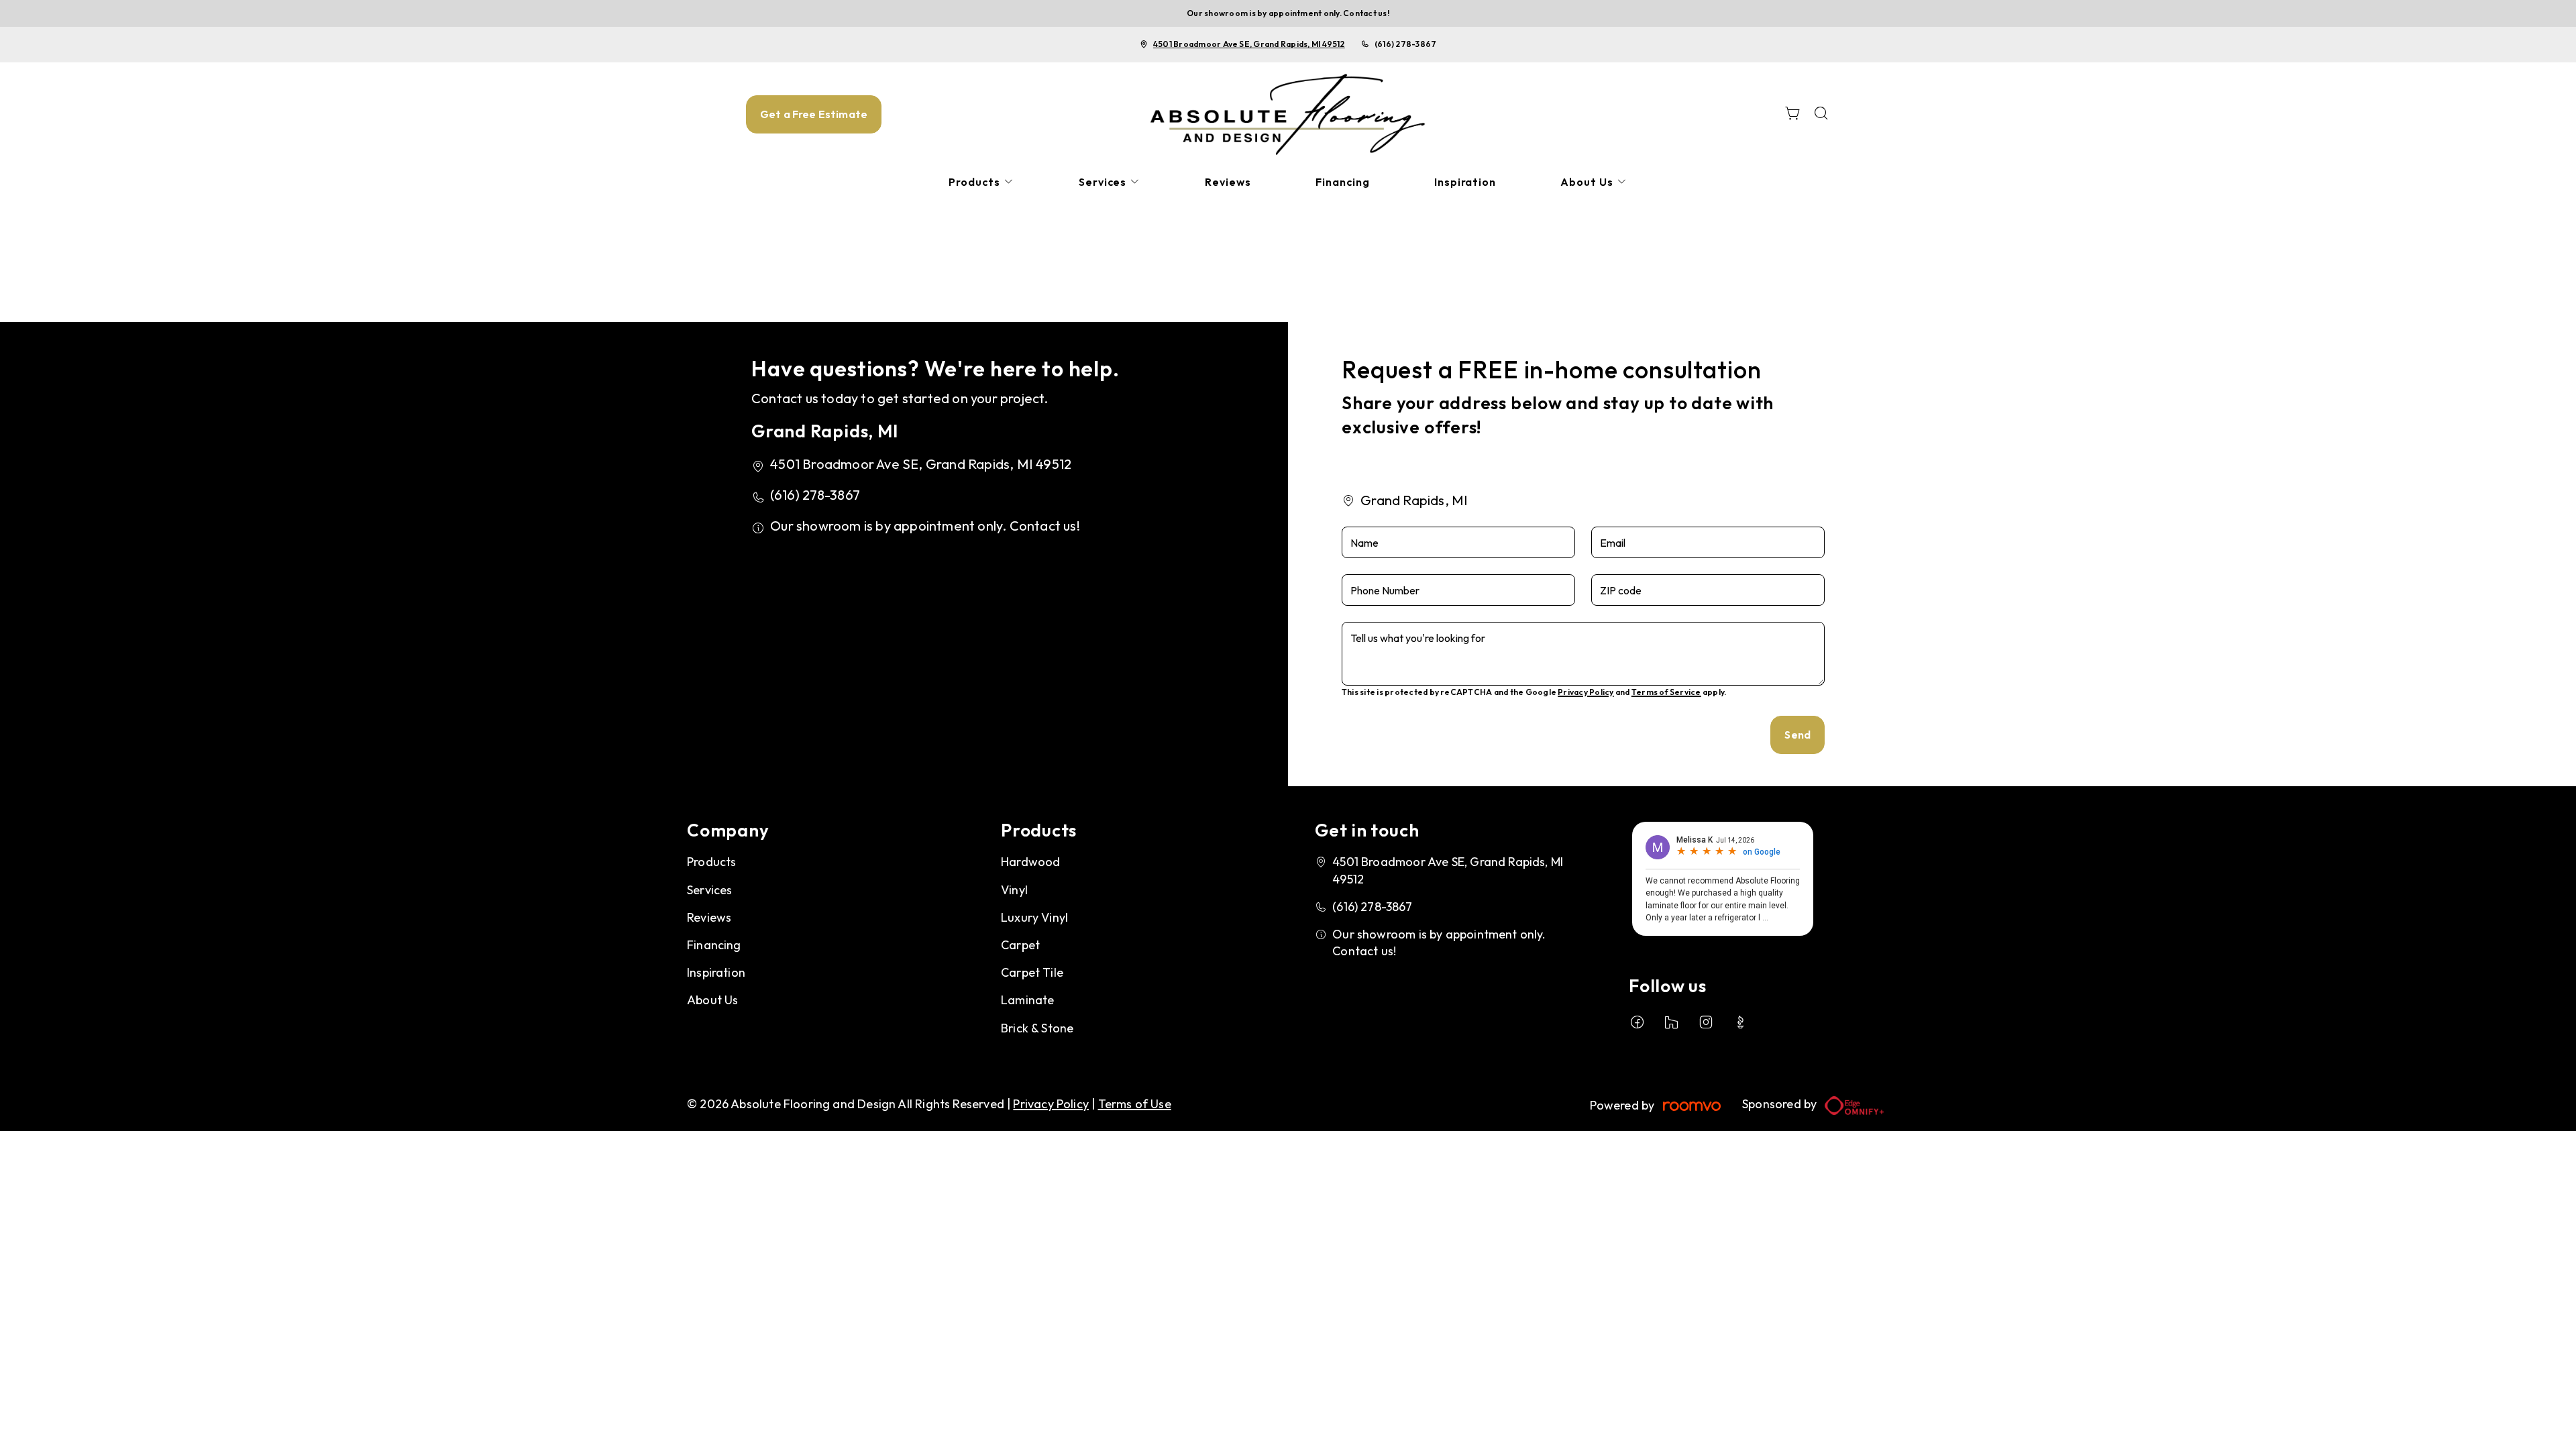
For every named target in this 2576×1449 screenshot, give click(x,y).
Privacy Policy (1586, 692)
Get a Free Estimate (814, 114)
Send (1797, 735)
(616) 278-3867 (1405, 44)
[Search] (1821, 114)
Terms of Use (1135, 1104)
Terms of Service (1666, 692)
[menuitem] (981, 182)
